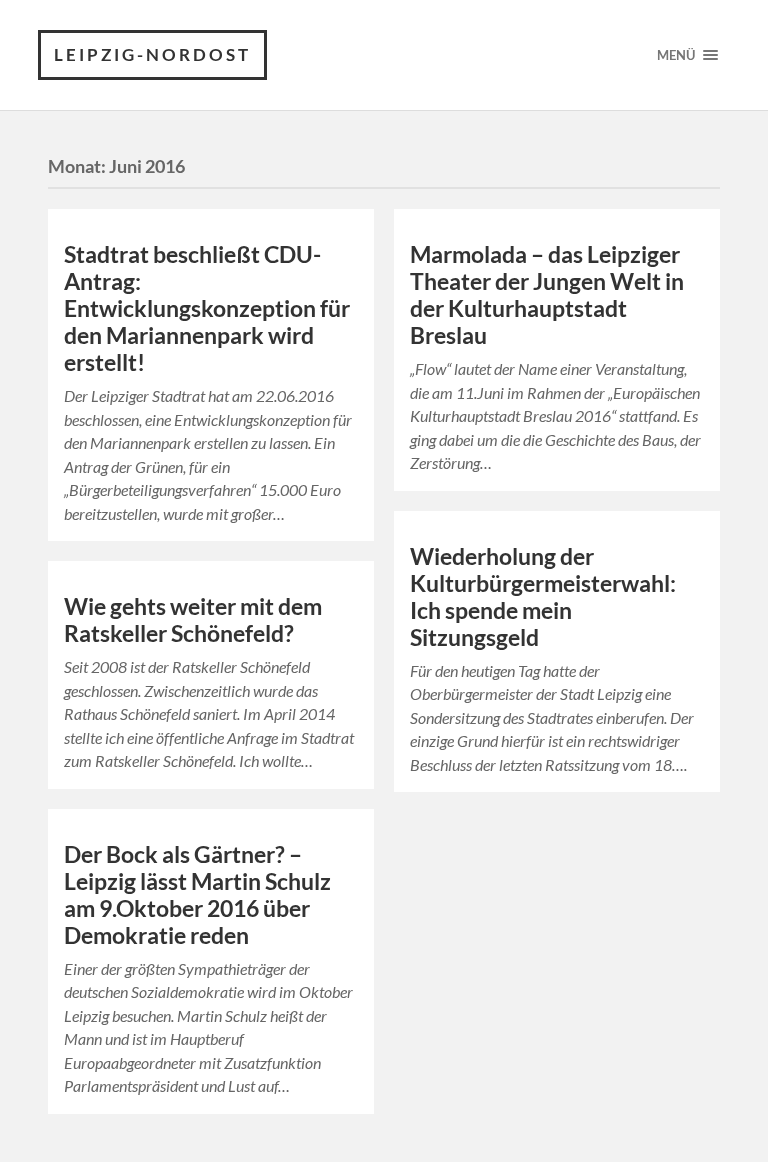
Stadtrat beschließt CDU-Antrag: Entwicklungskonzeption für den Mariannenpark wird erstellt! (207, 308)
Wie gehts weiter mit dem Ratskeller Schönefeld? (193, 620)
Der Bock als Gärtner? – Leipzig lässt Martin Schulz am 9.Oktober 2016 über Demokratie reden (197, 895)
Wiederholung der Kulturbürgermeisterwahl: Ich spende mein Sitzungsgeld (543, 597)
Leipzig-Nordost (152, 54)
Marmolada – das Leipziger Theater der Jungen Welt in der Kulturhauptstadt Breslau (547, 295)
